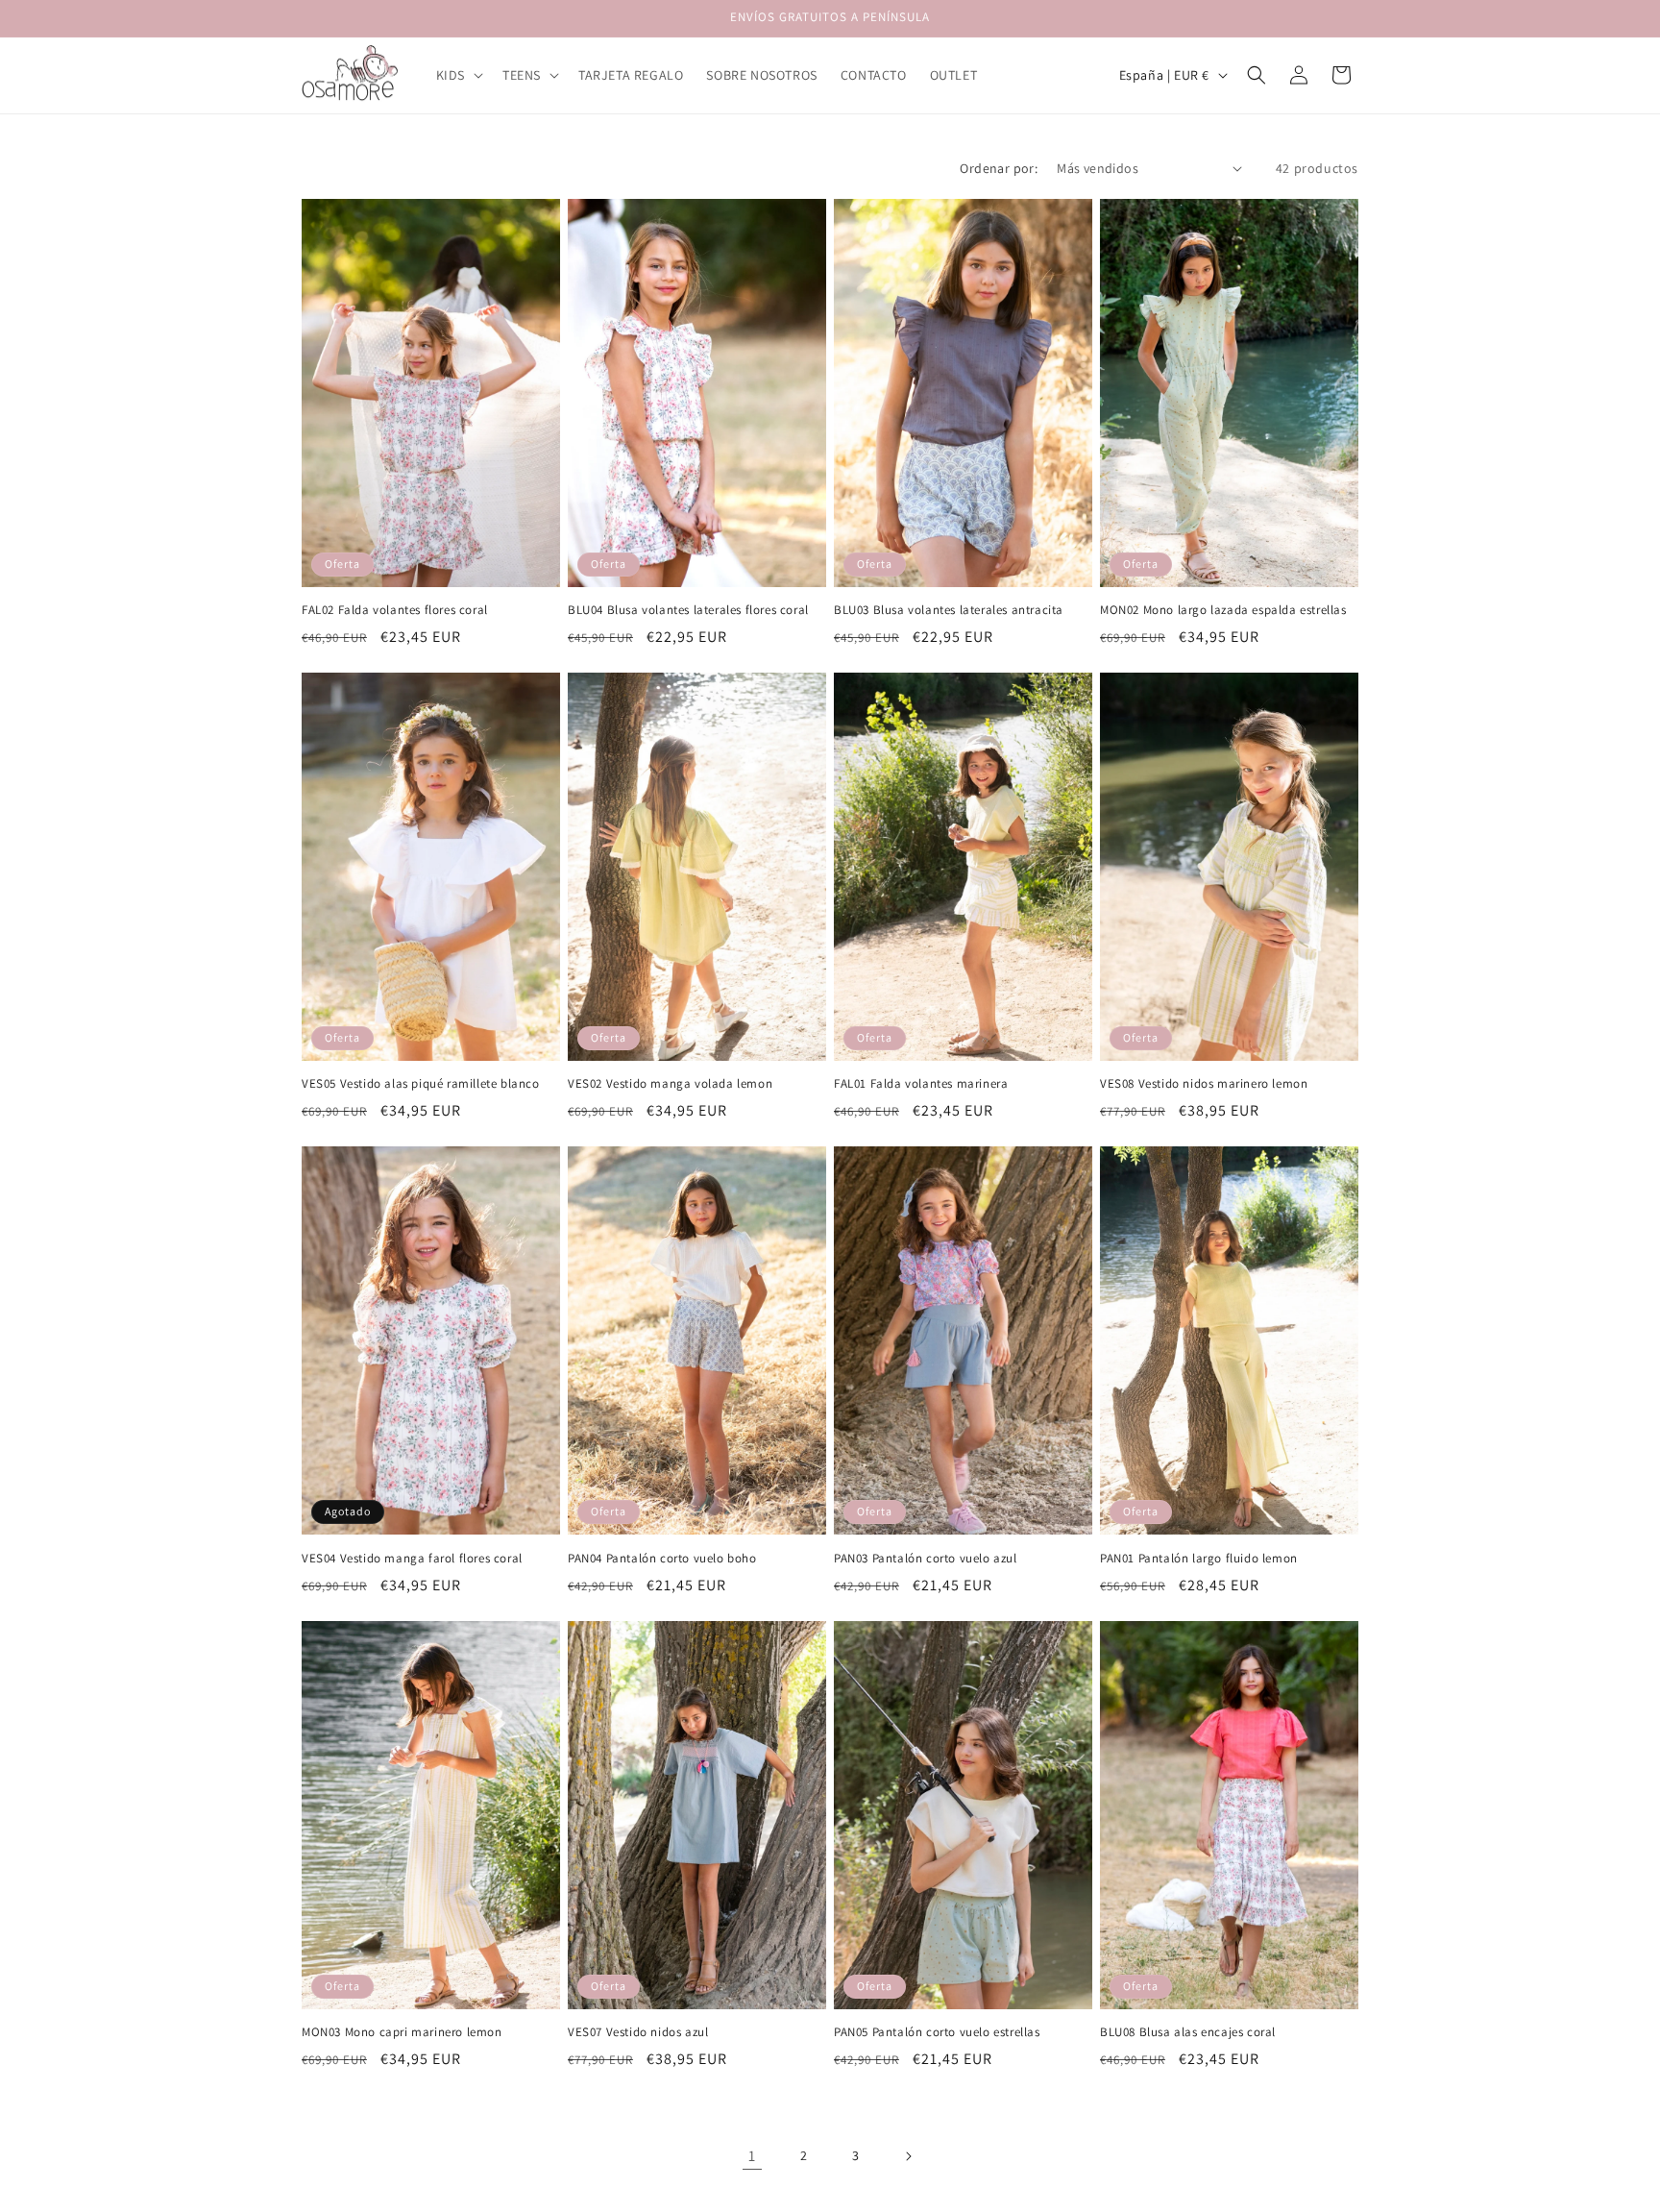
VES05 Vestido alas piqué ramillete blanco (421, 1084)
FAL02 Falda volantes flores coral (395, 610)
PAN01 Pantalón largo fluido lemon (1199, 1559)
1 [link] (752, 2156)
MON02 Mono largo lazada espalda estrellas (1223, 610)
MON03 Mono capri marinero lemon (402, 2032)
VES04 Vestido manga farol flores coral (412, 1559)
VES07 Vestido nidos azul (638, 2032)
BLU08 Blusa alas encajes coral (1188, 2032)
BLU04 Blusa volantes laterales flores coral (688, 610)
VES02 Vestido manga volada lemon (670, 1084)
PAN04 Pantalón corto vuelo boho (662, 1559)
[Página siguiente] (908, 2156)
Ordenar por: (999, 168)
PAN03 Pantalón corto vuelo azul (926, 1559)
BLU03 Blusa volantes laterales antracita (949, 610)
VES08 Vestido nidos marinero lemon (1204, 1084)
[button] (458, 75)
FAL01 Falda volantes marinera (921, 1084)
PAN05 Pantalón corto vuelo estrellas (937, 2032)
